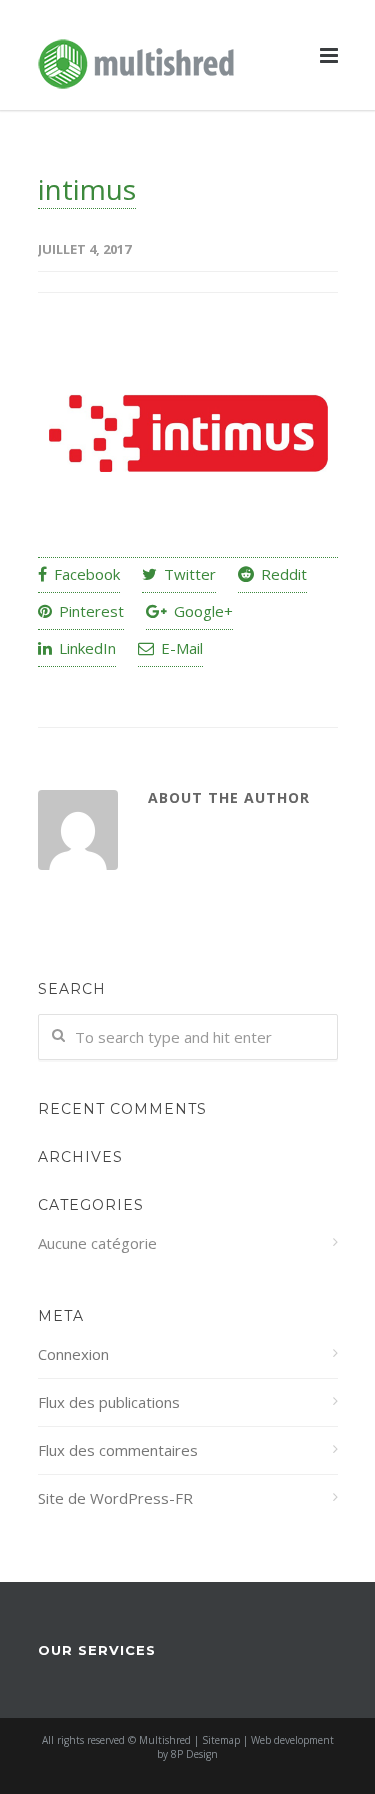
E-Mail (180, 648)
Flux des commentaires (118, 1450)
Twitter (188, 574)
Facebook (85, 574)
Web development (292, 1740)
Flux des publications (109, 1402)
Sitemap (221, 1740)
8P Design (194, 1754)
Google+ (201, 611)
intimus (87, 189)
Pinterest (89, 611)
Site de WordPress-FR (115, 1498)
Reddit (282, 574)
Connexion (73, 1354)
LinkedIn (85, 648)
